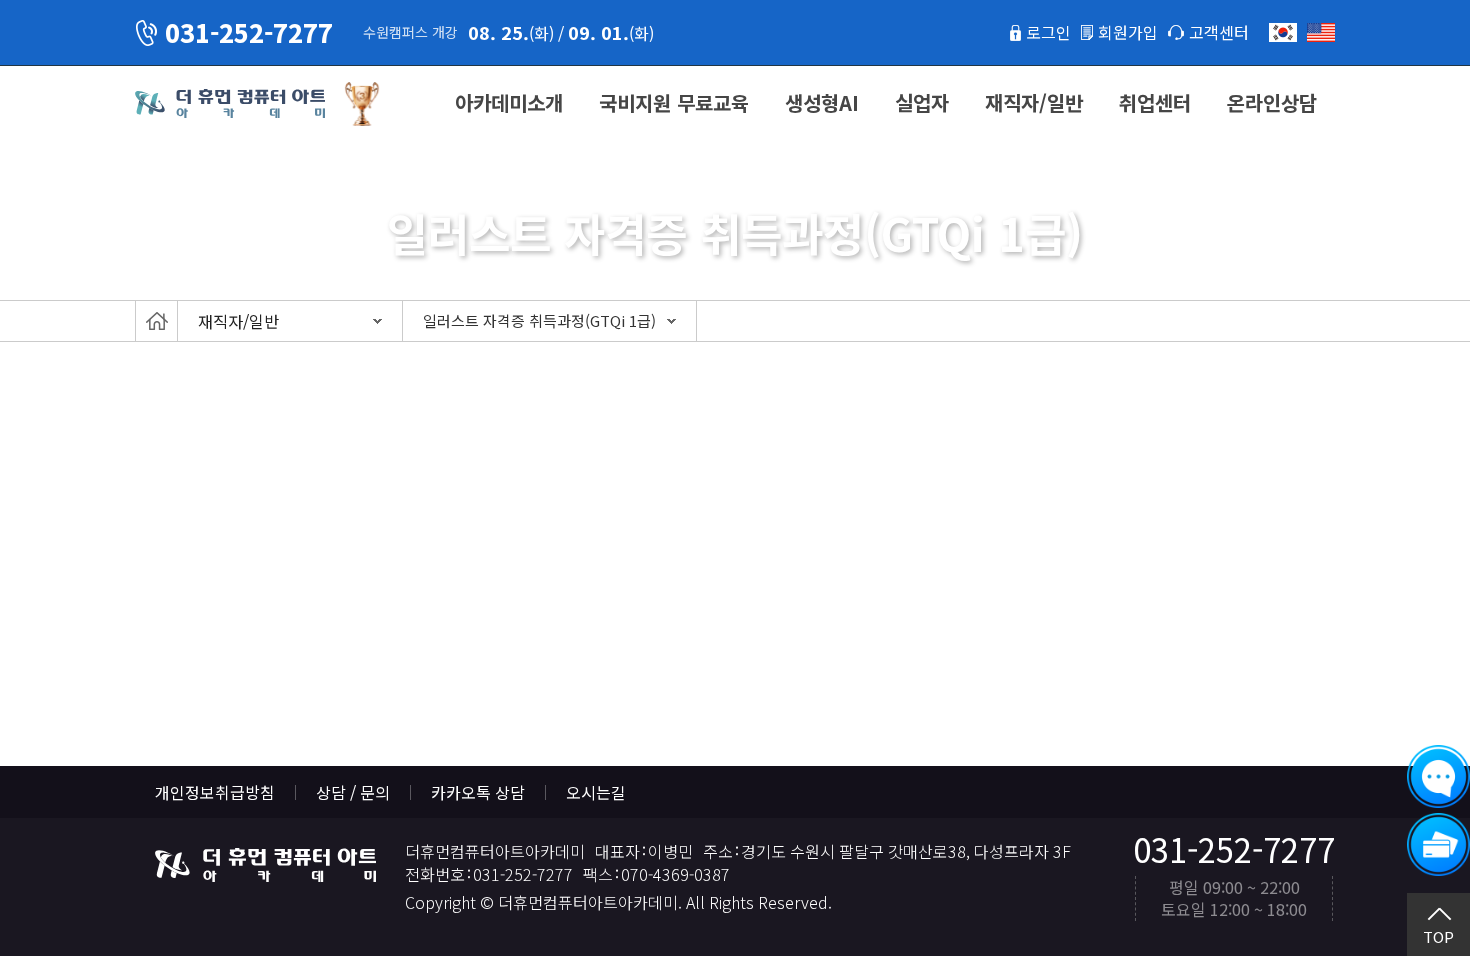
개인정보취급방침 (215, 792)
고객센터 (1219, 32)
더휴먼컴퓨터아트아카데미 (230, 104)
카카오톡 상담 (478, 792)
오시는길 (596, 792)
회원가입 (1128, 32)
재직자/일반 (1034, 102)
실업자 (922, 102)
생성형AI (822, 102)
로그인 (1048, 32)
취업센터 (1155, 102)
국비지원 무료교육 (674, 102)
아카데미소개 (509, 102)
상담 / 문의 (353, 792)
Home (156, 321)
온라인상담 (1272, 102)
